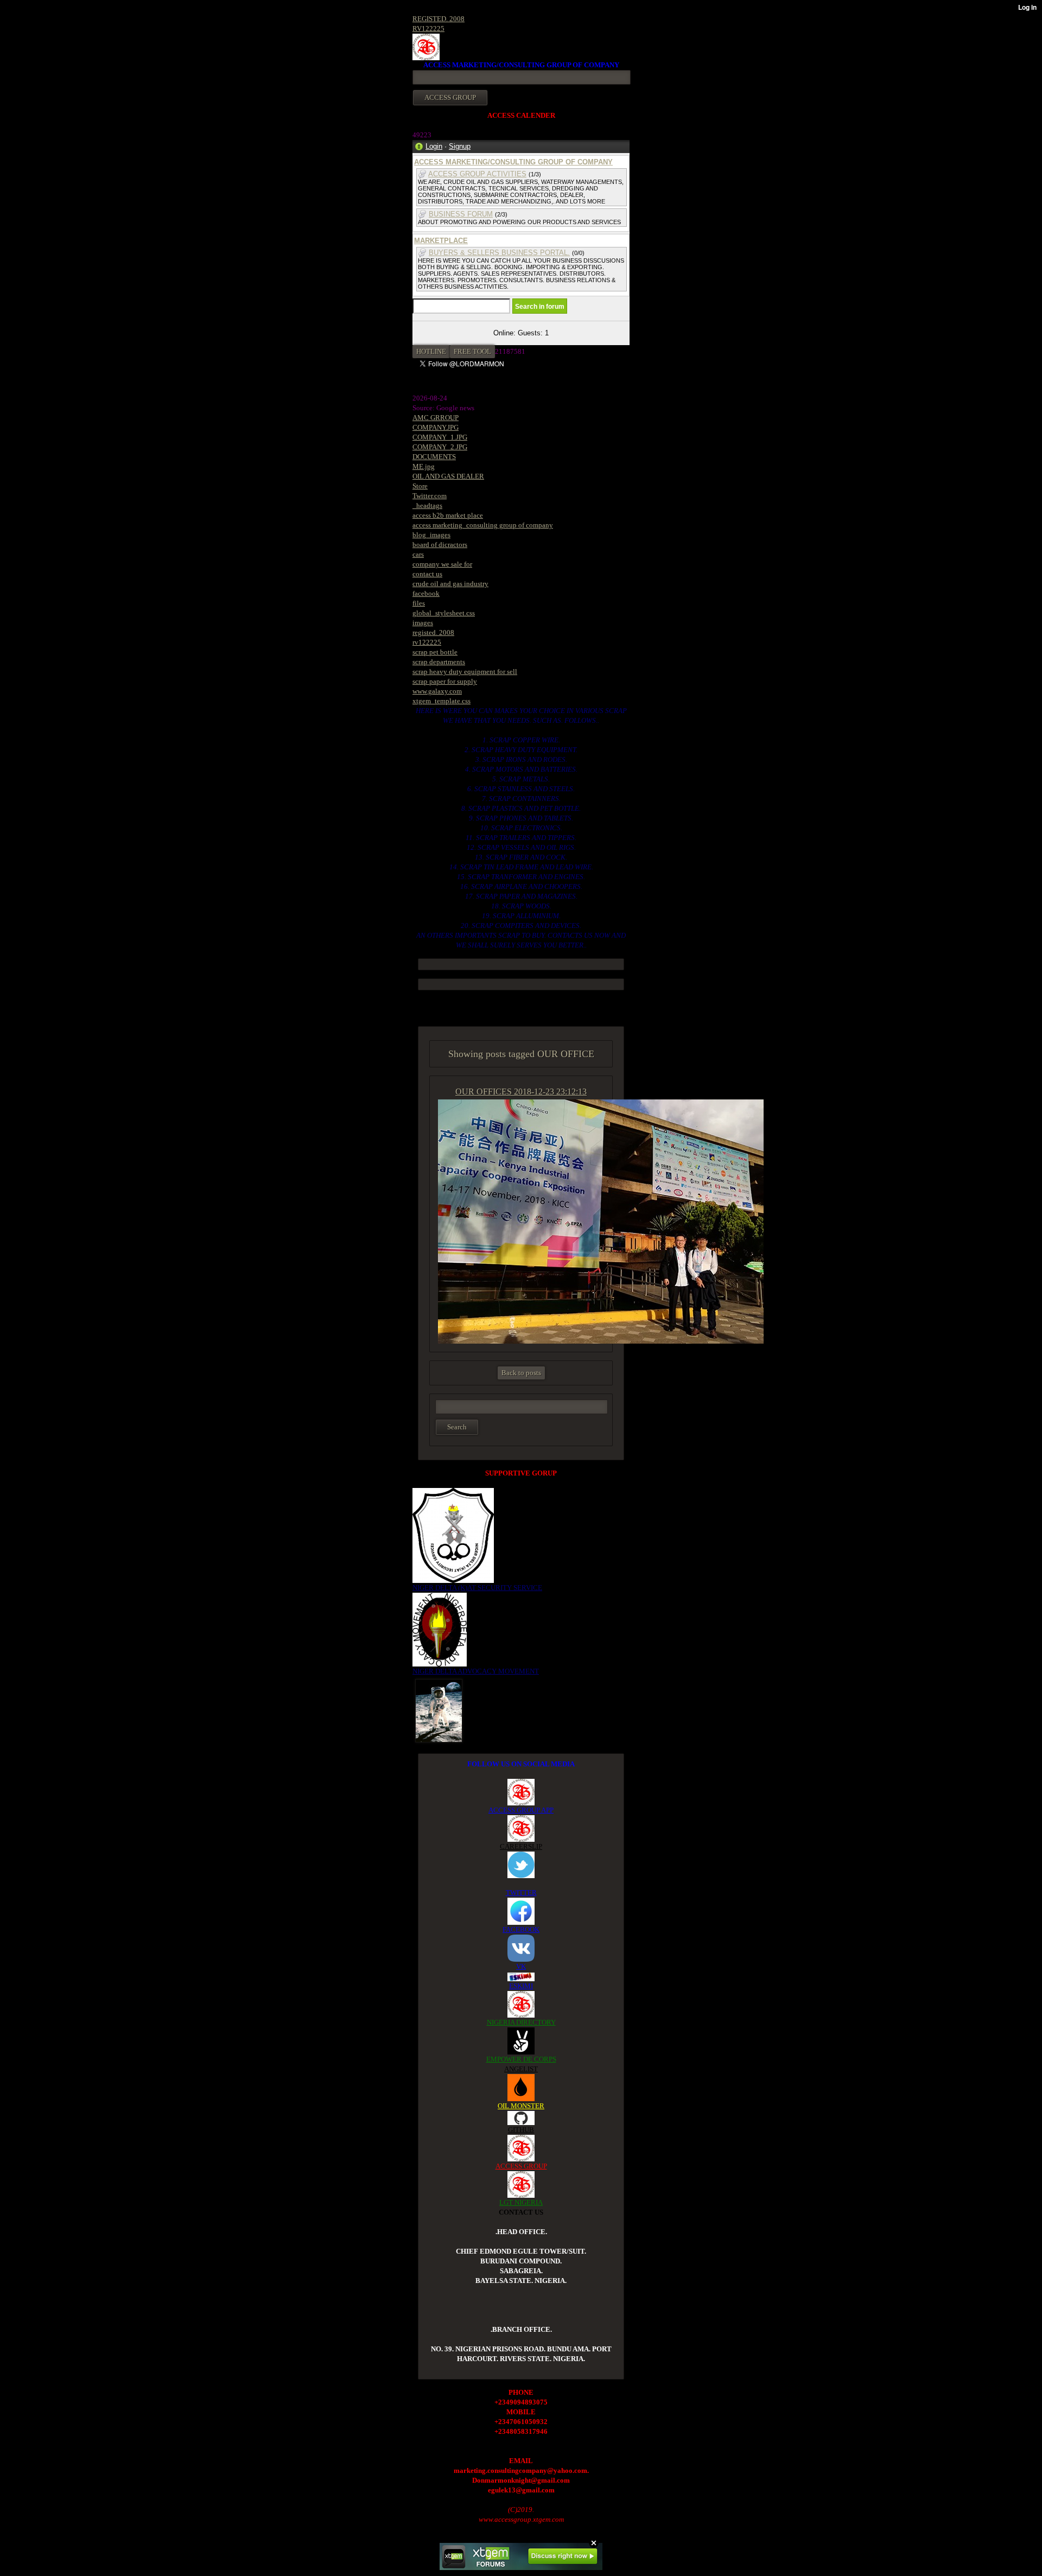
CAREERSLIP (521, 1846)
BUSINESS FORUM (461, 214)
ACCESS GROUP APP (521, 1810)
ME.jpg (424, 466)
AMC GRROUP (436, 418)
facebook (426, 593)
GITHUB (521, 2130)
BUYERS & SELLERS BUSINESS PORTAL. (499, 253)
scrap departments (439, 662)
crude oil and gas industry (450, 584)
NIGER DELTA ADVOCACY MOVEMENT (476, 1671)
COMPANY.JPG (436, 427)
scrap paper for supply (445, 681)
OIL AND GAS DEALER (448, 476)
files (419, 603)
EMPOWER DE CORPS (521, 2059)
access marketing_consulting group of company (483, 525)
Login (434, 146)
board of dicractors (440, 545)
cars (418, 554)
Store (420, 486)
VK (521, 1966)
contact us (427, 574)
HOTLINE (431, 351)
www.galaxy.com (437, 691)
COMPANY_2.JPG (440, 447)
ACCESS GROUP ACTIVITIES (477, 174)
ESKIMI (521, 1986)
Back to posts (521, 1373)
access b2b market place (448, 515)
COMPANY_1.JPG (440, 437)
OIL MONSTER (521, 2106)
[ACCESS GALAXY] (439, 1710)
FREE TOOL (472, 351)
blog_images (431, 535)
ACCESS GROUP (521, 2166)
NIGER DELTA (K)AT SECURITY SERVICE (477, 1588)
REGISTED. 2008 (439, 19)
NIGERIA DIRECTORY (521, 2022)
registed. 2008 (433, 632)
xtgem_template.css (441, 701)
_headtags (427, 505)
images (423, 623)
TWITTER (521, 1893)
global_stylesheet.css (444, 613)
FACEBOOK (521, 1929)
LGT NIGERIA (521, 2202)
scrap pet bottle (435, 652)
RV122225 (428, 28)
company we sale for (442, 564)
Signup (460, 146)
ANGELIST (521, 2069)
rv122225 (427, 642)
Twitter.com (430, 496)
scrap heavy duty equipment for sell (465, 672)
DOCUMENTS (434, 457)
